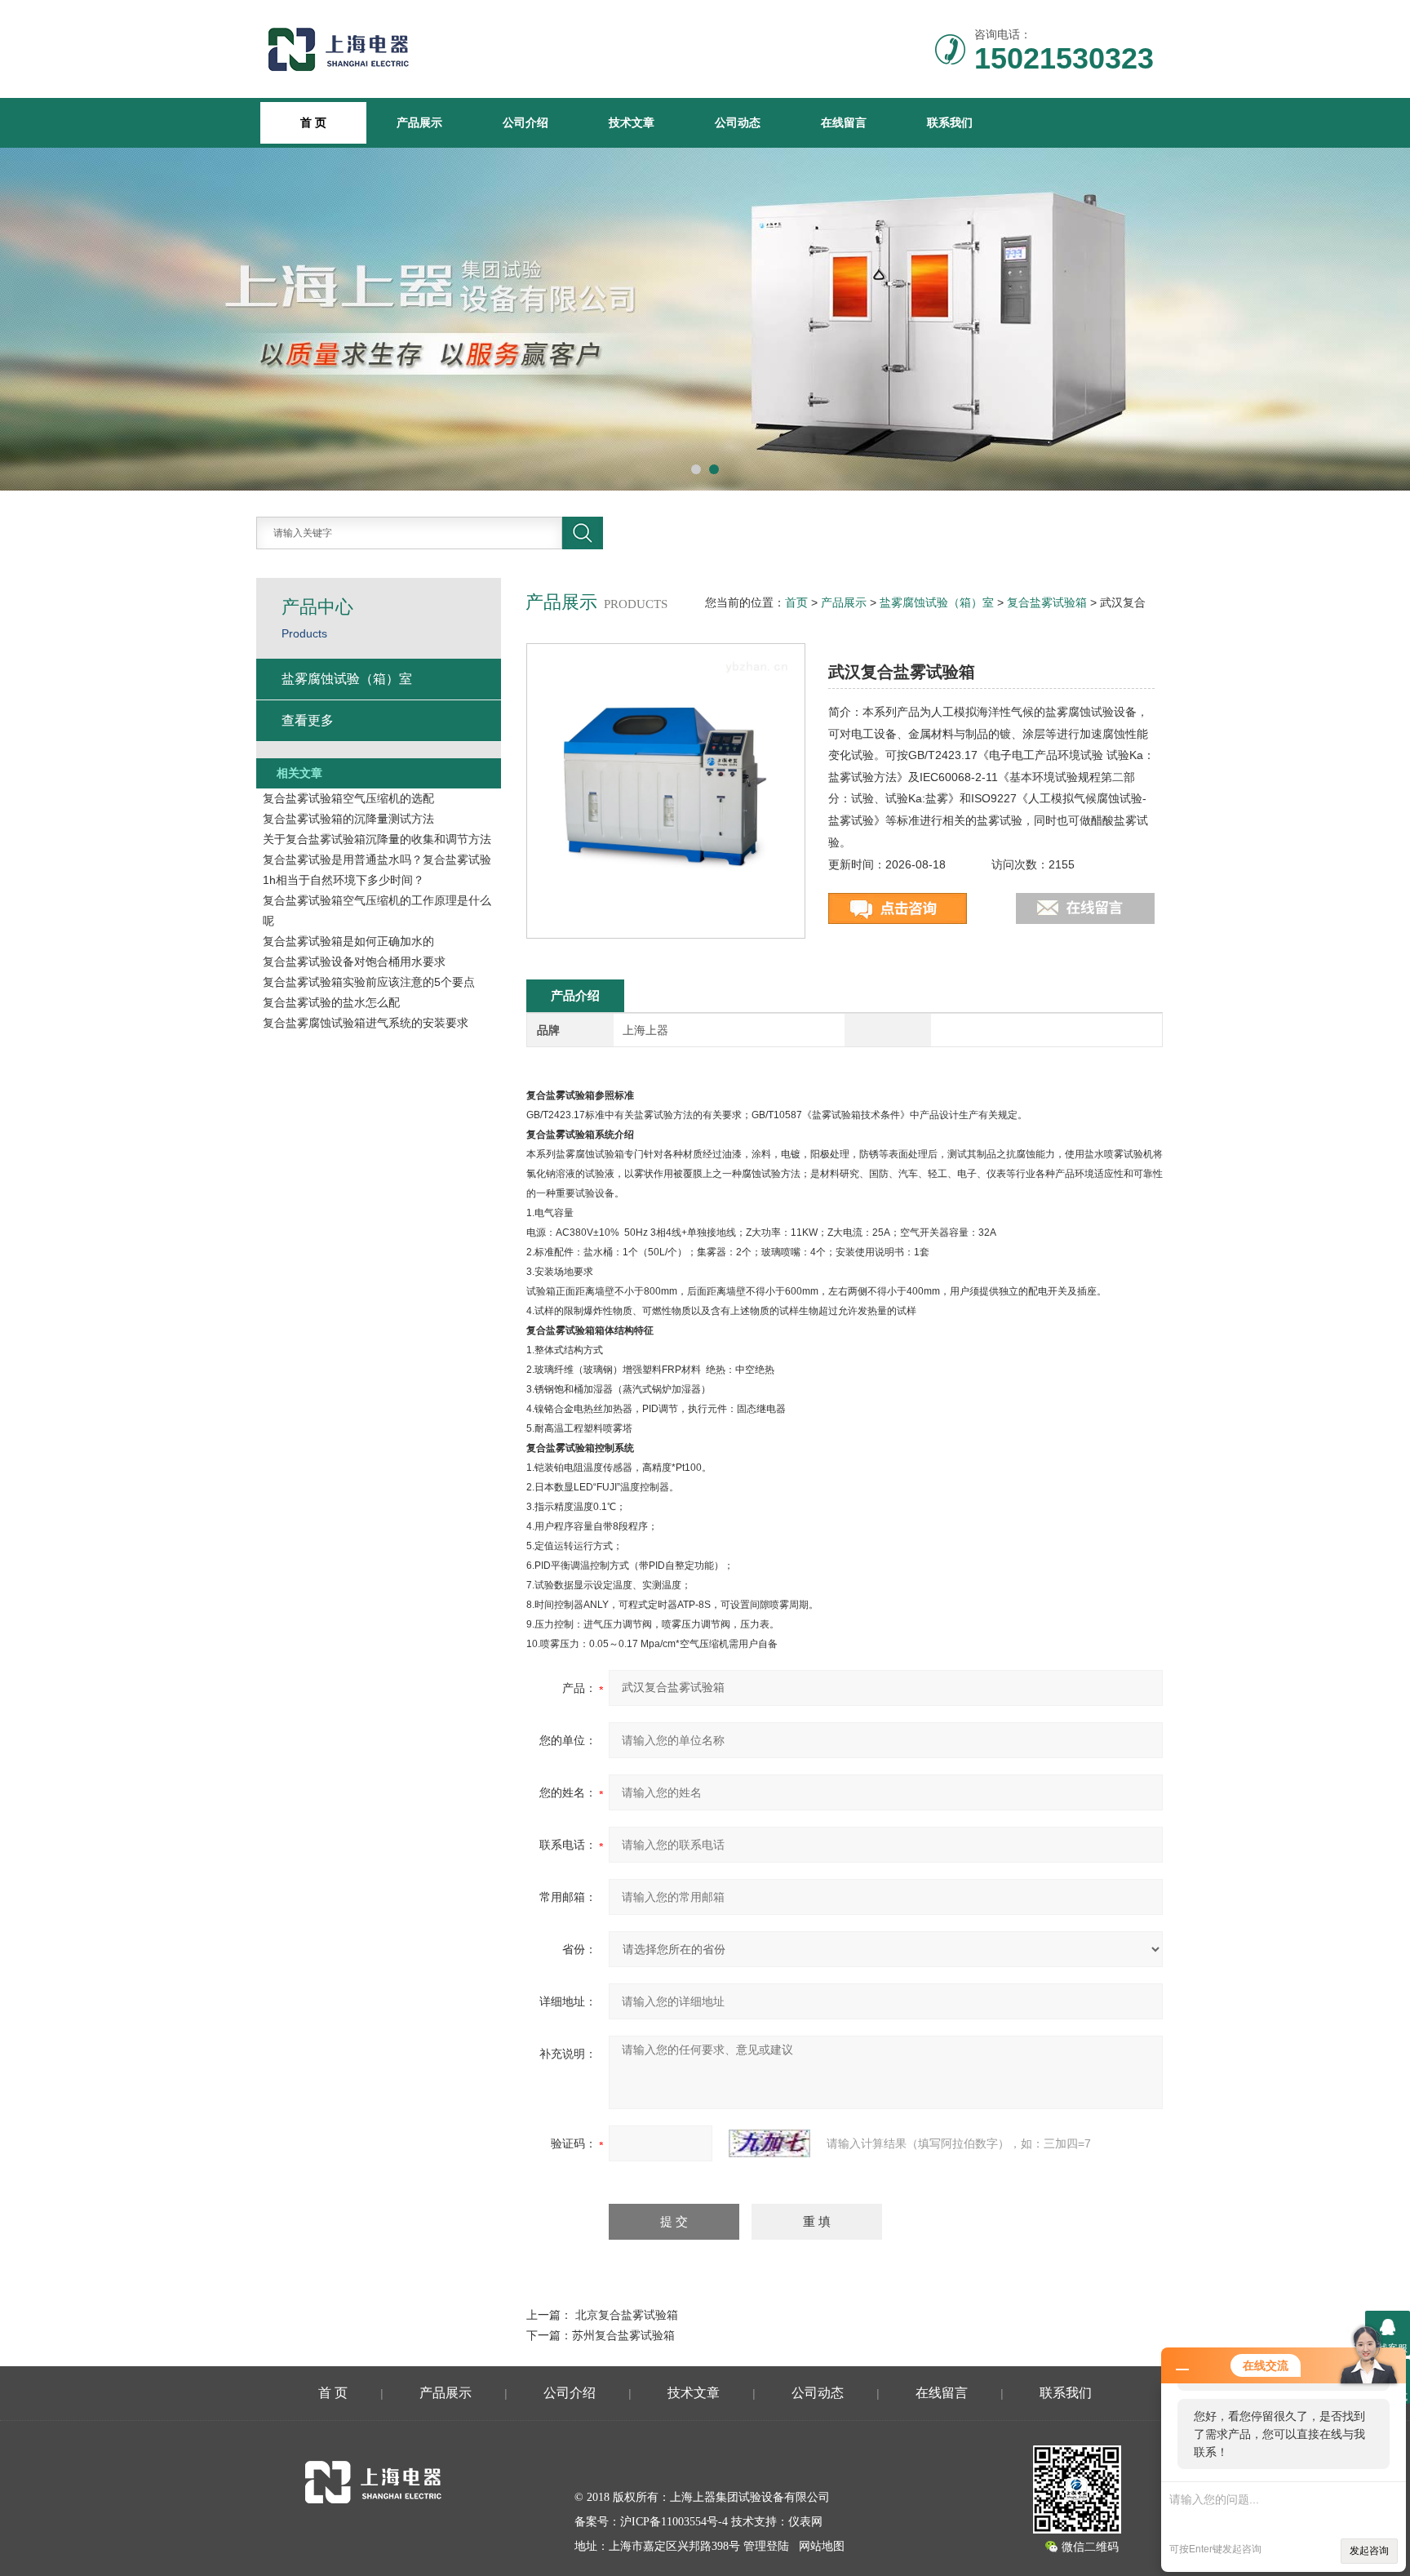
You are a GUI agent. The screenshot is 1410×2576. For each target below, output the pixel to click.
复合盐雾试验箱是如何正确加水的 (348, 941)
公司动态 (738, 122)
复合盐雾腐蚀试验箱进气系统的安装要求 (366, 1023)
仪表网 (805, 2522)
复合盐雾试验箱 (1047, 602)
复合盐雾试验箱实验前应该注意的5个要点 (369, 982)
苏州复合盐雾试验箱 (623, 2335)
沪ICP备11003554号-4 (674, 2522)
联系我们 (950, 122)
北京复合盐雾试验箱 (627, 2315)
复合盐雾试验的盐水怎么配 (331, 1002)
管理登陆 (766, 2546)
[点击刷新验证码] (769, 2143)
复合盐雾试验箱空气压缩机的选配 (348, 798)
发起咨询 (1369, 2551)
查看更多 (308, 720)
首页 (796, 602)
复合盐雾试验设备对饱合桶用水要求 (354, 962)
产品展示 (419, 122)
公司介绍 (525, 122)
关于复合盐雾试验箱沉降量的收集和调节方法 (377, 839)
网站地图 (822, 2546)
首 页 (333, 2393)
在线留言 (844, 122)
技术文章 (632, 122)
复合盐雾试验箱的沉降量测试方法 (348, 819)
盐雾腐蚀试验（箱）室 (937, 602)
